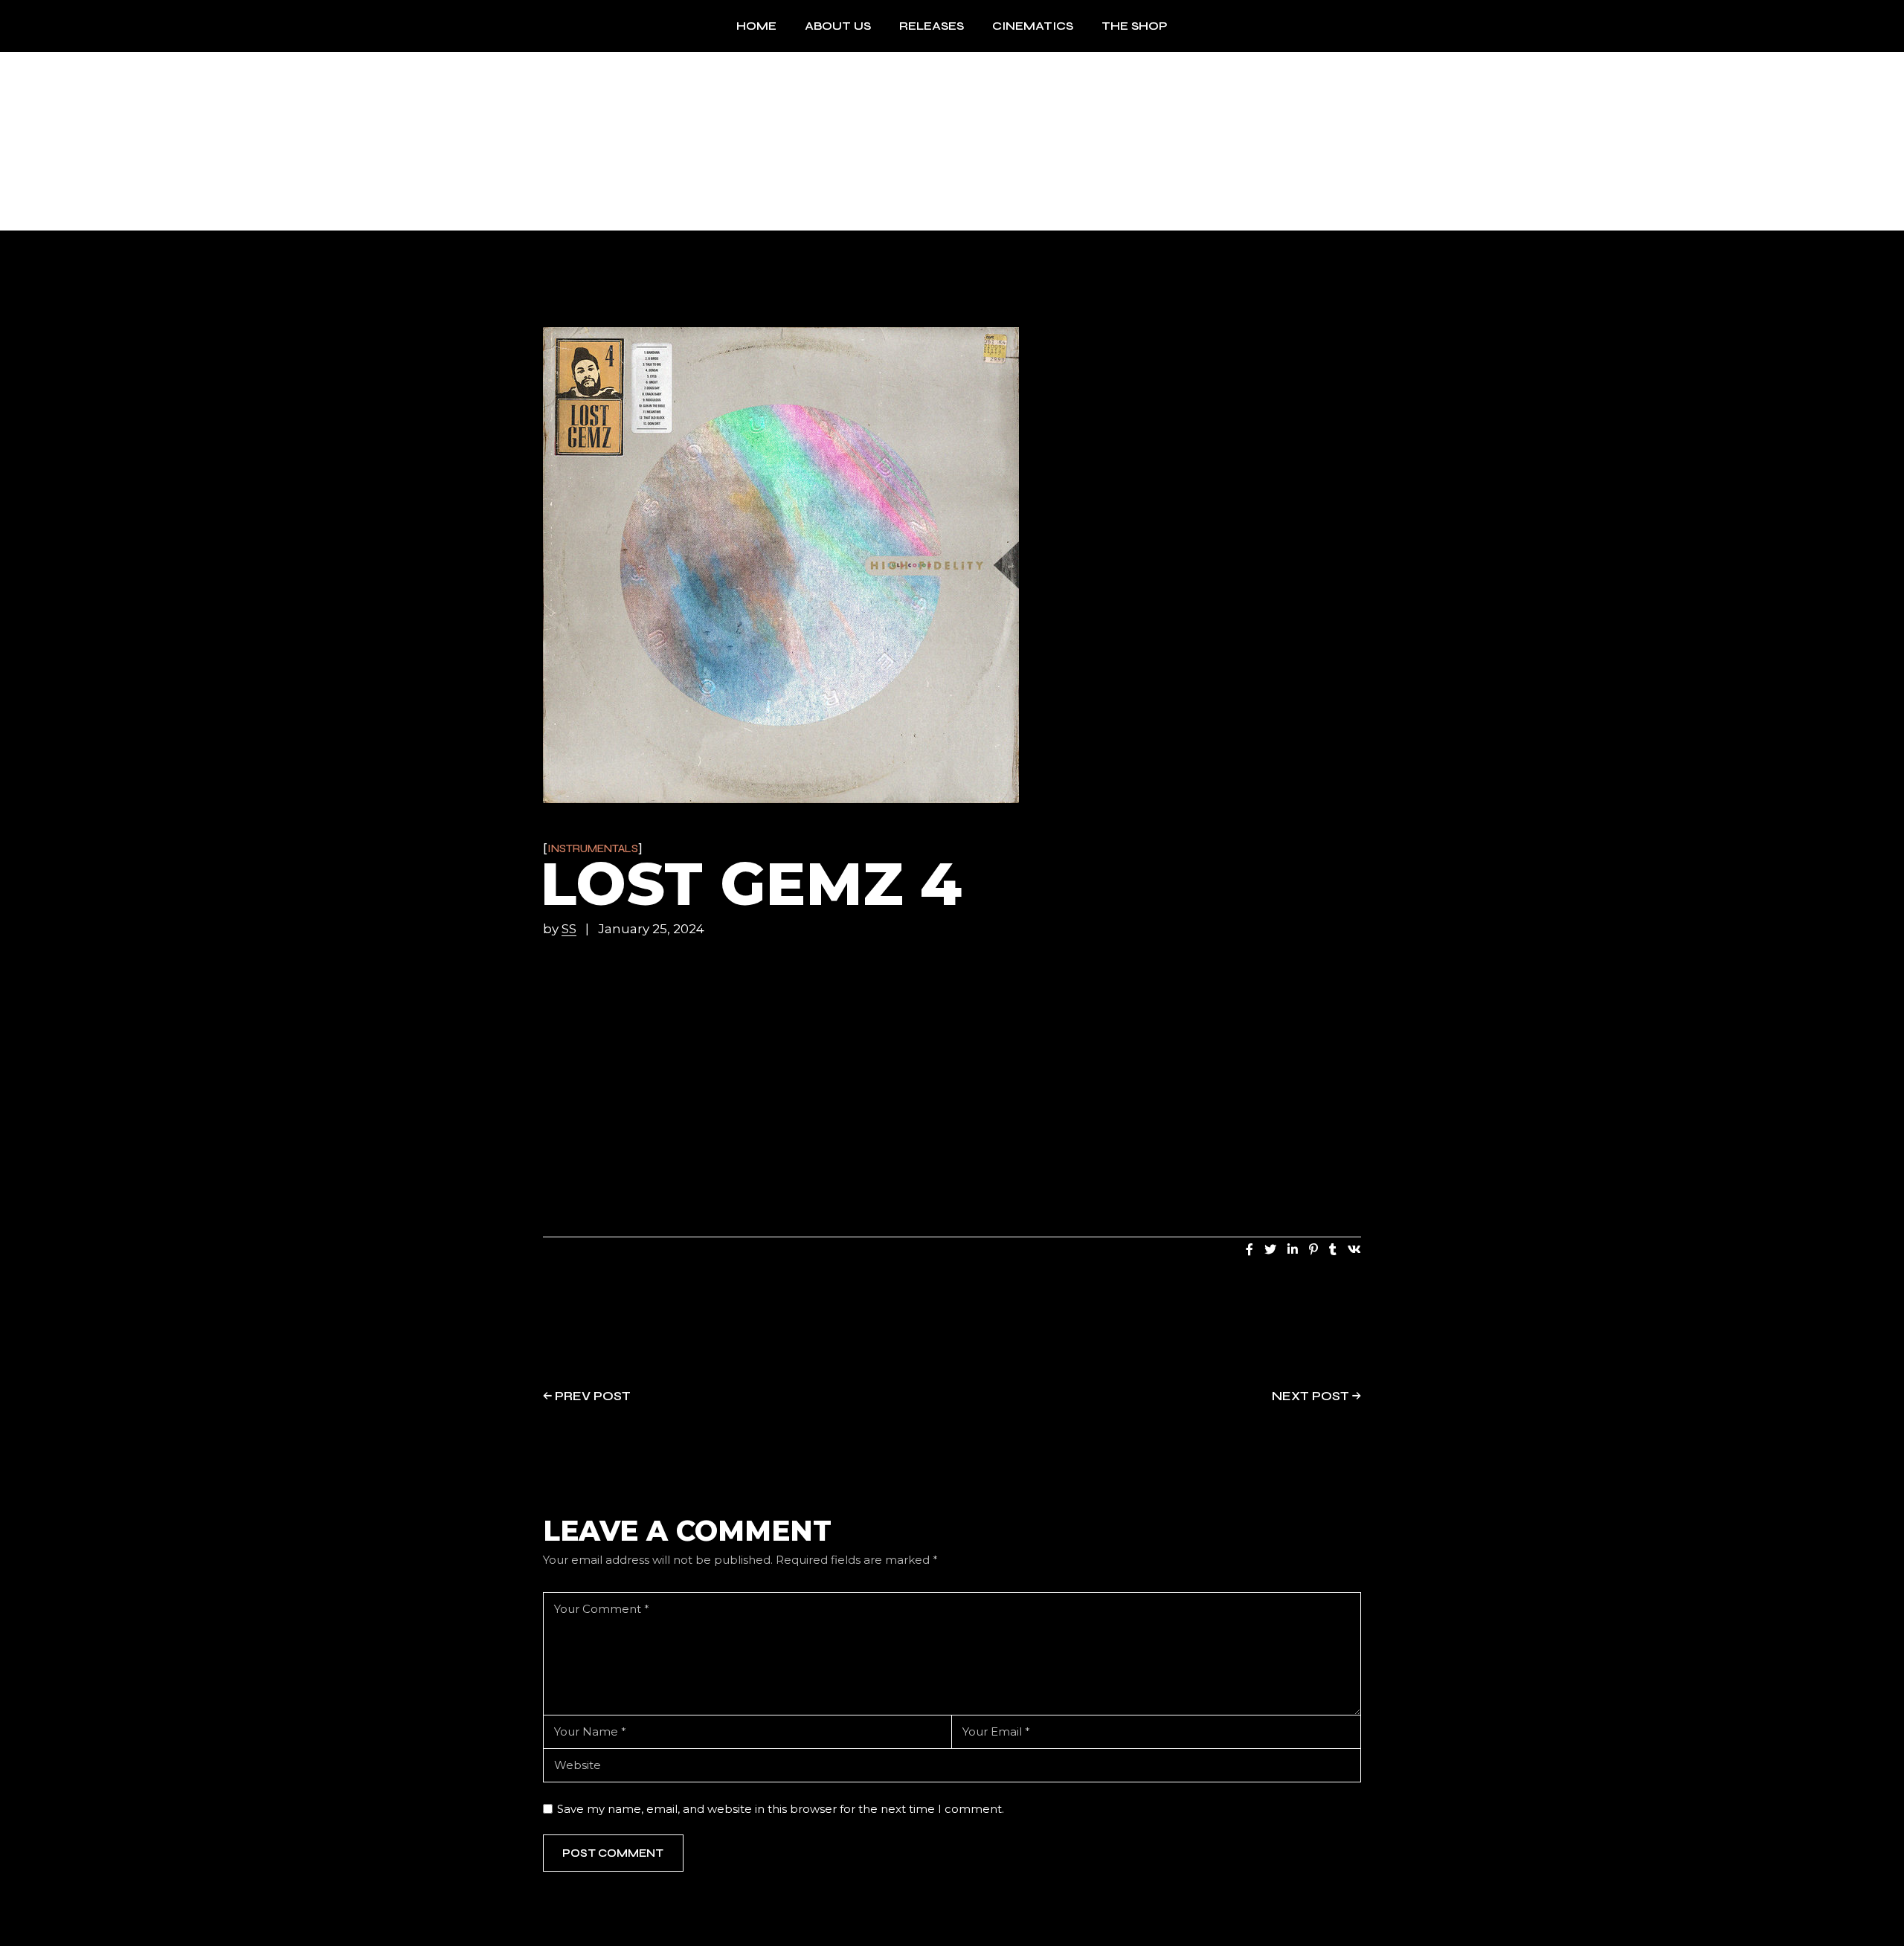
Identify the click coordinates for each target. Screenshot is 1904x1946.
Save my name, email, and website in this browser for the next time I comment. (781, 1809)
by (560, 929)
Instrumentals (593, 849)
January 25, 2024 (651, 929)
